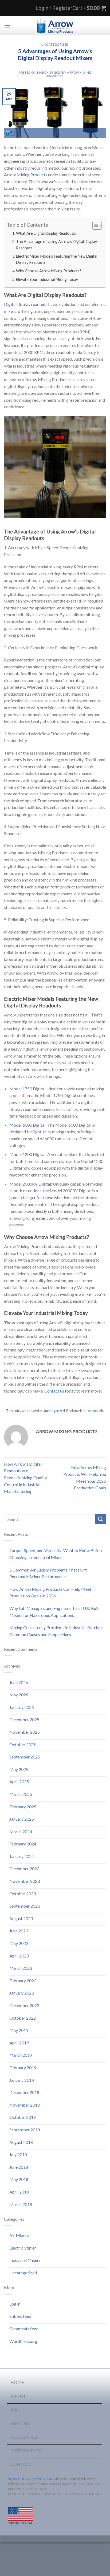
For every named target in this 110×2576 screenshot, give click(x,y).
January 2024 (22, 1856)
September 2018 (25, 2130)
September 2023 (25, 1906)
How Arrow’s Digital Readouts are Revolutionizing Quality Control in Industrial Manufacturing (25, 1478)
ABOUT (18, 2396)
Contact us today (60, 1391)
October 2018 (23, 2117)
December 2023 (24, 1869)
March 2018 (21, 2204)
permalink (95, 1411)
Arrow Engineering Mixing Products (33, 2479)
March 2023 (21, 1968)
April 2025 (19, 1782)
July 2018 (18, 2154)
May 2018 (19, 2179)
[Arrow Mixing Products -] (55, 26)
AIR (14, 2410)
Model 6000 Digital (27, 1125)
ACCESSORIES (24, 2437)
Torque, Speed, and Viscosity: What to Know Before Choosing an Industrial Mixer (56, 1554)
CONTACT (21, 2464)
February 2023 (23, 1981)
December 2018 (24, 2092)
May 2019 (19, 2030)
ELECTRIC (20, 2423)
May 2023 (19, 1943)
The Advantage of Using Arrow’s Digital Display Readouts (56, 245)
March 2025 (21, 1794)
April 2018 (19, 2192)
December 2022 (24, 2005)
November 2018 (25, 2105)
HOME (17, 2382)
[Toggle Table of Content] (94, 225)
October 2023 (23, 1894)
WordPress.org (23, 2341)
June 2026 (19, 1682)
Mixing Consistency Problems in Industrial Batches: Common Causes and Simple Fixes (56, 1631)
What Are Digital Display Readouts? (46, 233)
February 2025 (23, 1807)
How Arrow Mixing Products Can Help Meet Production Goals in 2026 (50, 1592)
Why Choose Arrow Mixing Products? (49, 271)
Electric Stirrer (23, 2248)
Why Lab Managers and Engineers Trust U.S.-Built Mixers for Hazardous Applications (55, 1612)
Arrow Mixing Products (26, 175)
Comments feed (24, 2329)
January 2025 (22, 1819)
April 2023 (19, 1956)
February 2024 (23, 1844)
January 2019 (22, 2080)
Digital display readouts (26, 304)
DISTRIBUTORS (26, 2451)
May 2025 (19, 1769)
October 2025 (23, 1744)
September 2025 (25, 1757)
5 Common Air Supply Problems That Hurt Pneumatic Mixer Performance (48, 1573)
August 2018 (21, 2142)
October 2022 (23, 2018)
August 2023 (21, 1918)
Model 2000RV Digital (30, 1184)
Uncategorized (55, 44)
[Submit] (101, 1519)
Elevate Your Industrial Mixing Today (47, 279)
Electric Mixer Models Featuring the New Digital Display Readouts (57, 259)
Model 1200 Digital (27, 1154)
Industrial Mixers (25, 2260)
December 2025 (24, 1719)
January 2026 (22, 1707)
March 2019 (21, 2055)
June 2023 (19, 1931)
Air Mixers (19, 2235)
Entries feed (20, 2316)
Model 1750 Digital (27, 1089)
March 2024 (21, 1831)
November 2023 (25, 1881)
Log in (15, 2304)
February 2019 (23, 2067)
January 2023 (22, 1993)
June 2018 (19, 2167)
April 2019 (19, 2043)
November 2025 (25, 1732)
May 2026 (19, 1695)
